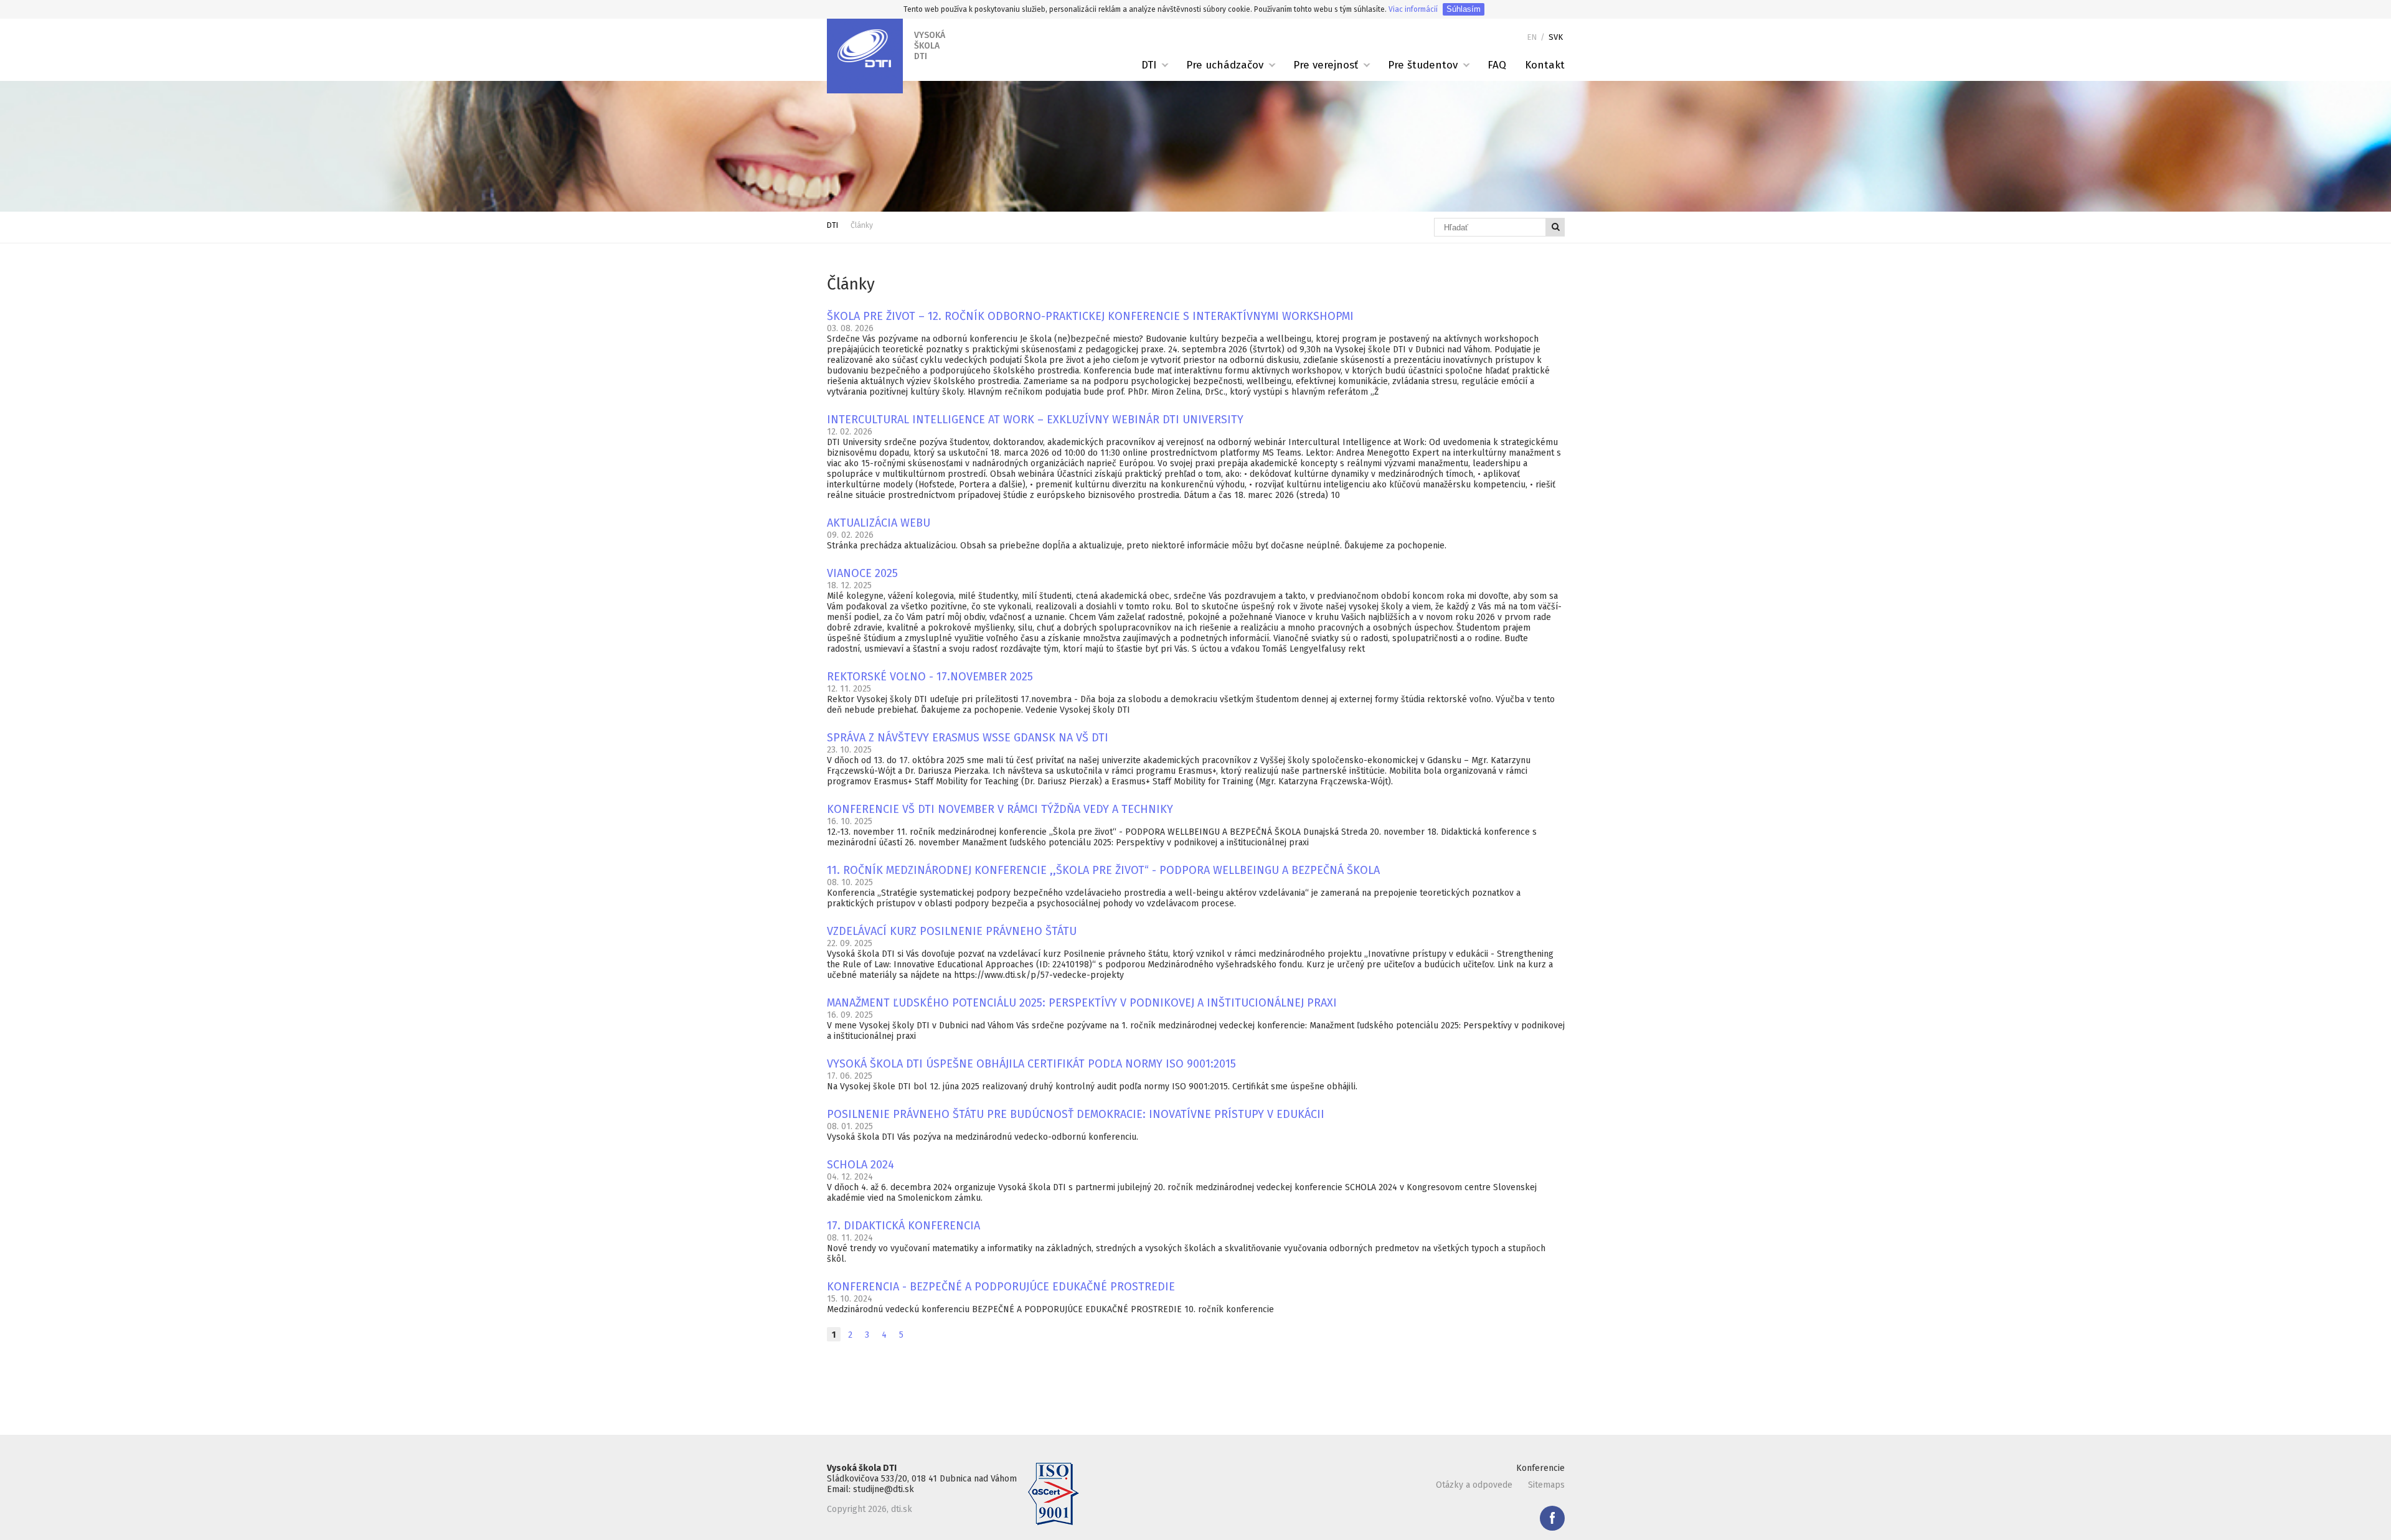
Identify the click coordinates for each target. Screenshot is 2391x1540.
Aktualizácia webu (879, 523)
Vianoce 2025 (862, 573)
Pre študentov (1423, 65)
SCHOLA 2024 (861, 1165)
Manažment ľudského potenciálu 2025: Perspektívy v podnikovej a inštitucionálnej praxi (1082, 1003)
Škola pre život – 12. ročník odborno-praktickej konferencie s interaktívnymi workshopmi (1090, 316)
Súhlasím (1464, 9)
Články (862, 225)
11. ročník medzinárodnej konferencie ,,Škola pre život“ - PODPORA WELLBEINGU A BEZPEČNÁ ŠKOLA (1103, 870)
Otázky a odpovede (1474, 1485)
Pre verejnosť (1326, 65)
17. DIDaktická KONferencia (903, 1226)
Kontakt (1545, 65)
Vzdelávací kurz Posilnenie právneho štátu (952, 931)
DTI (1149, 65)
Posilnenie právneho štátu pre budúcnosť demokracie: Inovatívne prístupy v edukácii (1076, 1114)
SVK (1556, 37)
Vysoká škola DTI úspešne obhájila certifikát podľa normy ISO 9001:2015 (1031, 1064)
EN (1532, 37)
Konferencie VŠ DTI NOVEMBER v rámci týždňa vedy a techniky (1000, 809)
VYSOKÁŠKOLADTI (930, 46)
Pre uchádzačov (1225, 65)
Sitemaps (1546, 1485)
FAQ (1497, 65)
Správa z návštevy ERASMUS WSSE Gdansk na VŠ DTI (968, 738)
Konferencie (1540, 1468)
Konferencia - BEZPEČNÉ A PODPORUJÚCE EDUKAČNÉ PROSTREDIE (1001, 1287)
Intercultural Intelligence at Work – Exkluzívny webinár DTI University (1035, 420)
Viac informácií (1413, 9)
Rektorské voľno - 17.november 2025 (930, 677)
